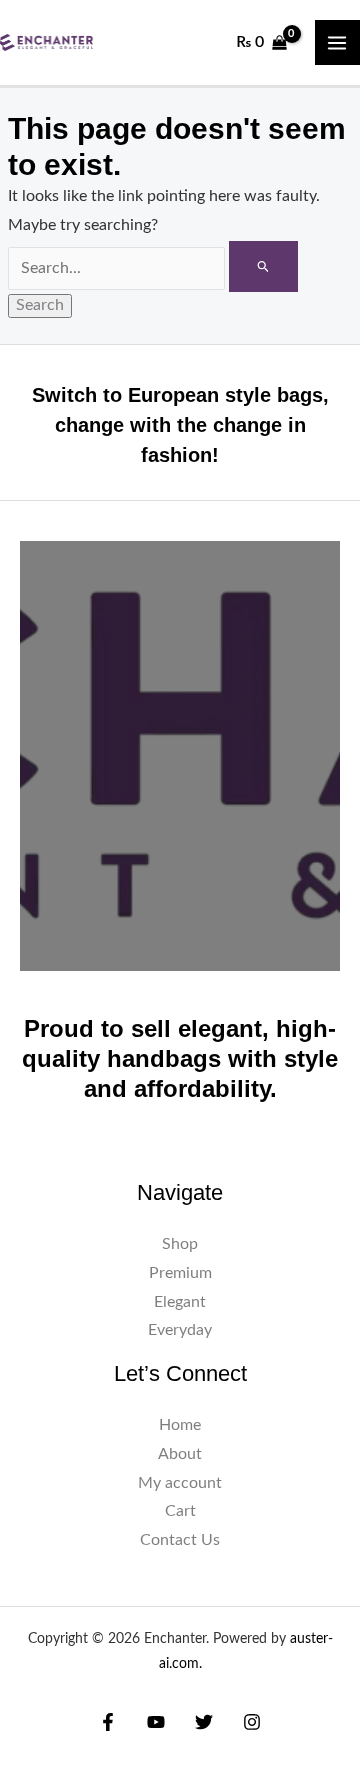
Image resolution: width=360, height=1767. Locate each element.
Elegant (180, 1302)
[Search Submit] (263, 266)
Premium (180, 1273)
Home (180, 1425)
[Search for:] (153, 268)
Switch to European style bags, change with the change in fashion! (180, 425)
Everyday (180, 1330)
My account (180, 1483)
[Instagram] (252, 1722)
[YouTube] (156, 1722)
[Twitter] (204, 1722)
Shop (180, 1244)
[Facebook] (108, 1722)
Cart (180, 1511)
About (180, 1454)
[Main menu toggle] (337, 42)
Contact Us (180, 1540)
